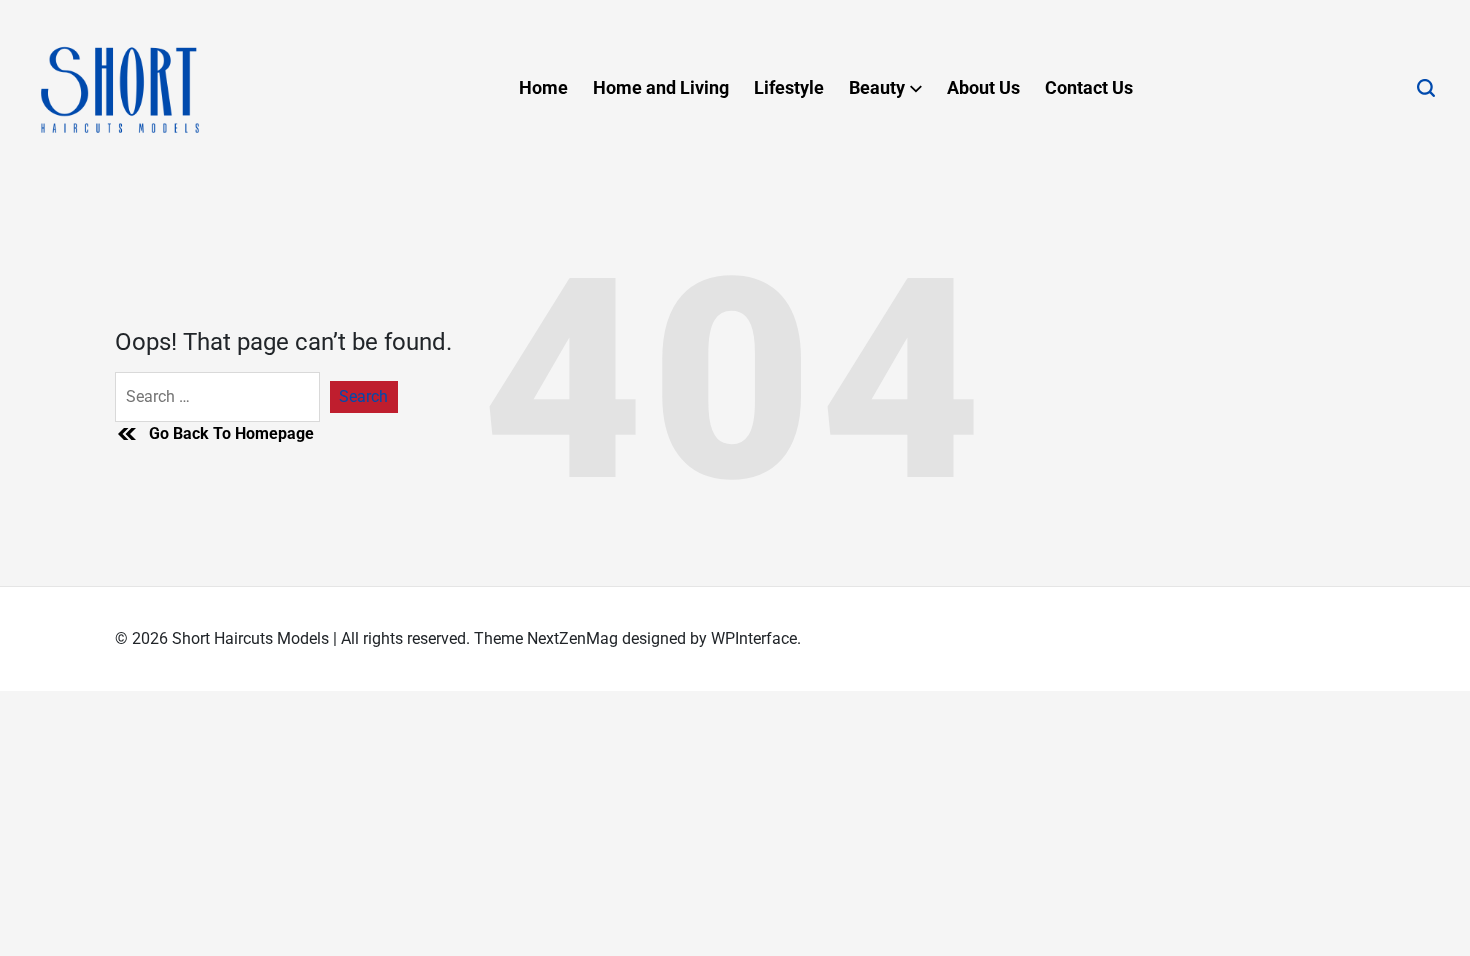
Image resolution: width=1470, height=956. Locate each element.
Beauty (877, 87)
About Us (983, 87)
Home (543, 87)
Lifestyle (789, 87)
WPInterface (754, 638)
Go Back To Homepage (231, 433)
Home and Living (661, 87)
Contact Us (1089, 87)
